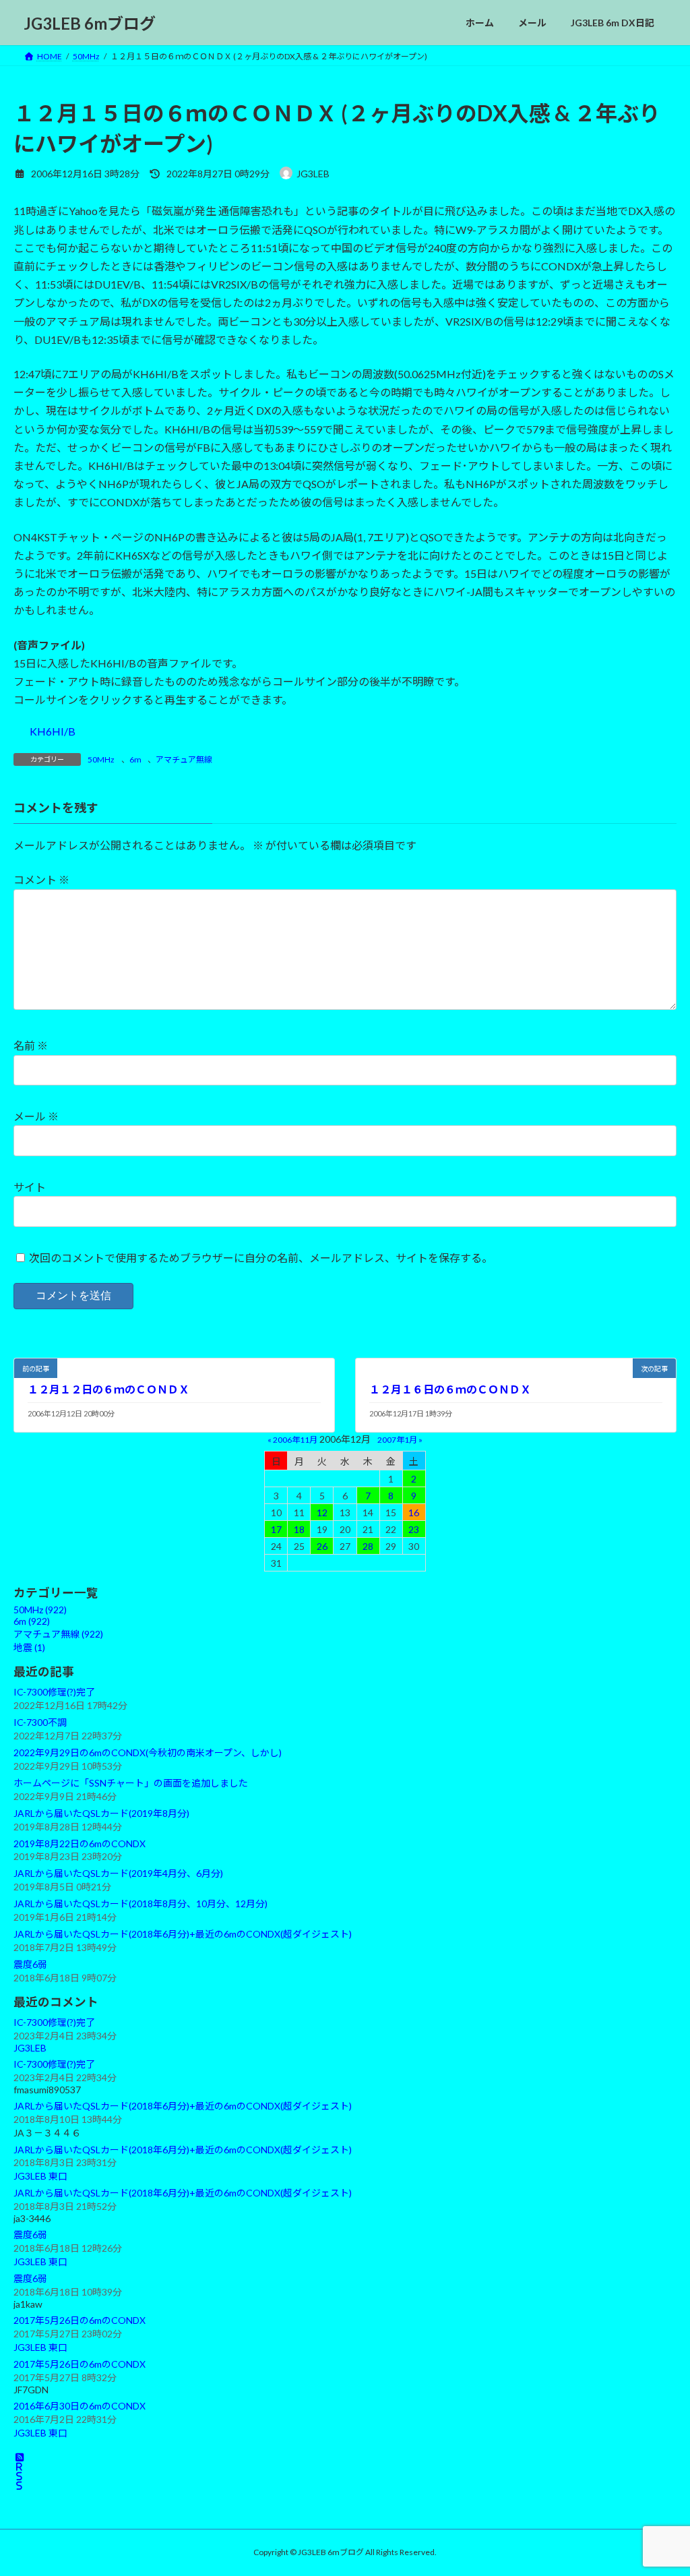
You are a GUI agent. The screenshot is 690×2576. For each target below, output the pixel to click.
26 (322, 1546)
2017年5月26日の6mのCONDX (80, 2320)
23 (414, 1529)
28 (368, 1546)
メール (36, 1116)
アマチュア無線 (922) (58, 1635)
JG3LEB (30, 2048)
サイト (30, 1187)
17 (276, 1529)
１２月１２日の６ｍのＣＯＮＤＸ (108, 1389)
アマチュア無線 (184, 759)
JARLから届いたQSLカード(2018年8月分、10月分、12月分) (140, 1904)
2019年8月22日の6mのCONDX (80, 1844)
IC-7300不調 (40, 1722)
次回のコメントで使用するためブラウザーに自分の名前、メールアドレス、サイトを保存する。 (261, 1257)
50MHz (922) (40, 1610)
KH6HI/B (53, 731)
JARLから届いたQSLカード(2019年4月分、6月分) (118, 1874)
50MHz (101, 759)
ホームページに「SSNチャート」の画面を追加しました (131, 1783)
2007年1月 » (400, 1440)
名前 (31, 1045)
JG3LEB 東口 (40, 2177)
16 (414, 1512)
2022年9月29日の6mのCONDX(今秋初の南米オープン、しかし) (148, 1753)
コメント (41, 879)
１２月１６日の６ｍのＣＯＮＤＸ (450, 1389)
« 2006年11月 (292, 1440)
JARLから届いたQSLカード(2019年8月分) (101, 1813)
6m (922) (32, 1622)
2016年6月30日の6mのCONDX (80, 2406)
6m (135, 759)
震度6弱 (30, 1964)
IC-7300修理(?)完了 (54, 1692)
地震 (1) (29, 1648)
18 (299, 1529)
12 (322, 1512)
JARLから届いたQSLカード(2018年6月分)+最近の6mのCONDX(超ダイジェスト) (183, 1935)
